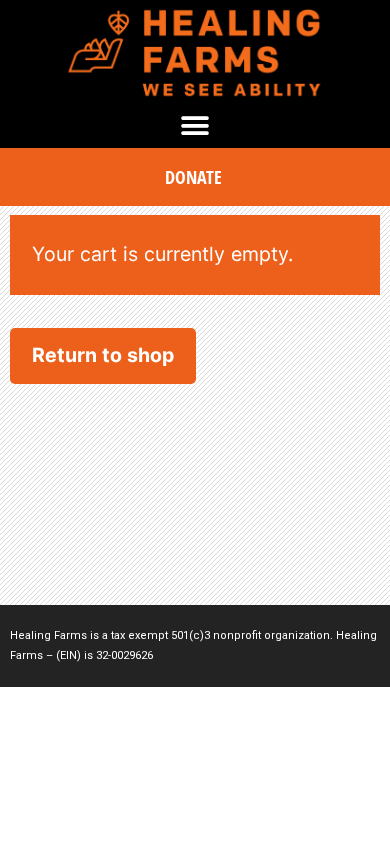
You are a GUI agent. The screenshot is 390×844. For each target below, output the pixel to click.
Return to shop (103, 355)
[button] (195, 125)
